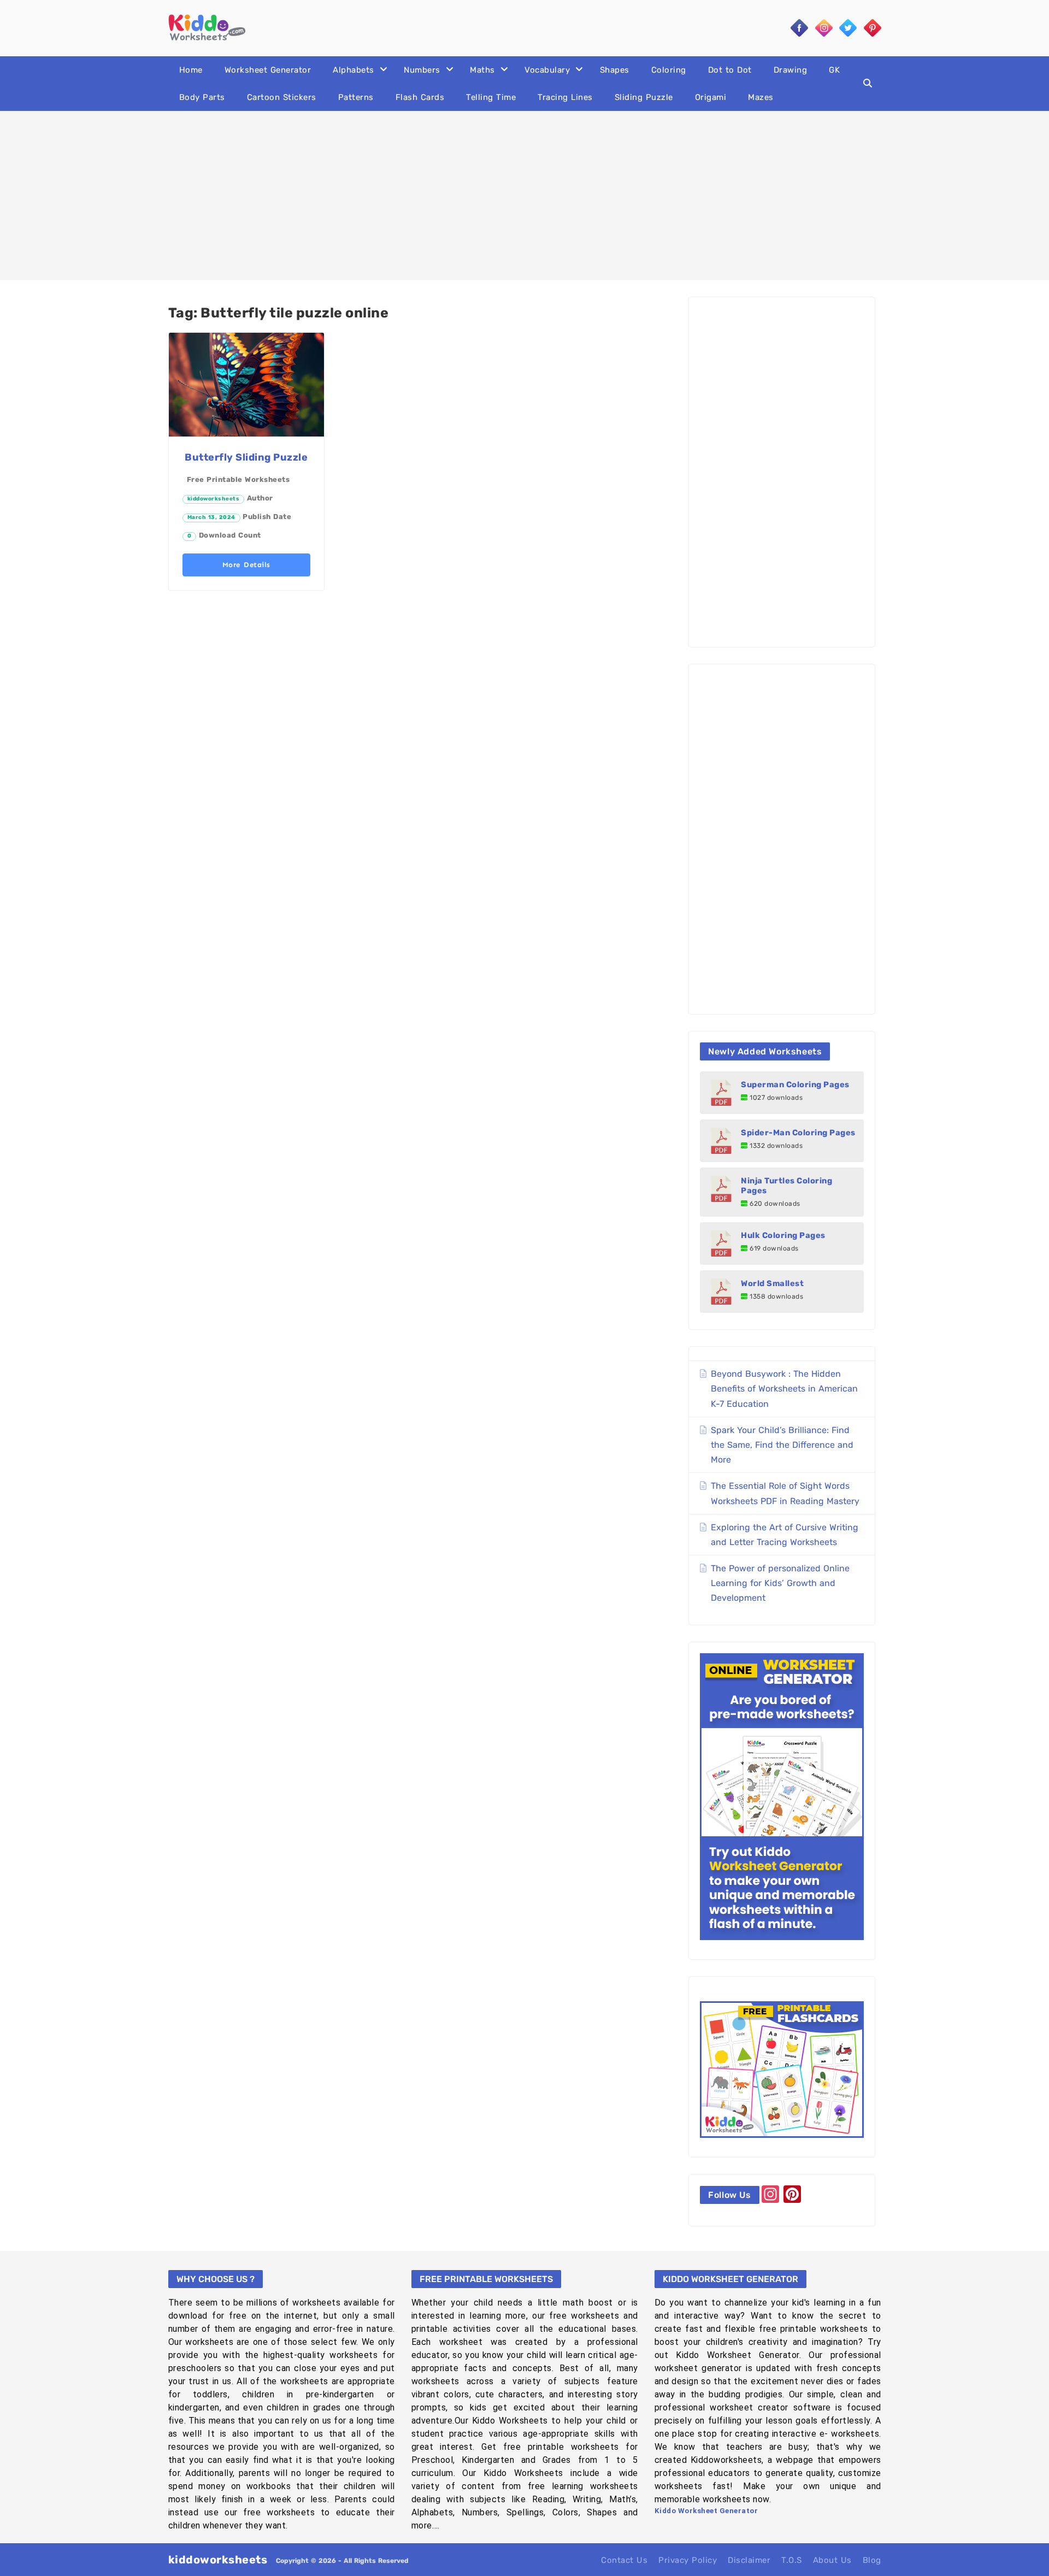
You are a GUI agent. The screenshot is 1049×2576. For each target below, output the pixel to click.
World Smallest (772, 1283)
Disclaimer (749, 2560)
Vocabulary (547, 70)
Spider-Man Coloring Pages (798, 1133)
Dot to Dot (730, 70)
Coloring (669, 70)
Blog (872, 2560)
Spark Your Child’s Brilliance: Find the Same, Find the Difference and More (782, 1445)
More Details (246, 565)
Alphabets (353, 70)
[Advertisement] (524, 196)
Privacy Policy (688, 2560)
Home (191, 70)
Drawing (791, 70)
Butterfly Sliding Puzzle (246, 457)
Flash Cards (420, 97)
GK (834, 70)
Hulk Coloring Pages (783, 1235)
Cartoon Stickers (282, 97)
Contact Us (624, 2560)
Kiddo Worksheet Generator (706, 2511)
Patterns (356, 97)
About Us (832, 2560)
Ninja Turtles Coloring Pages (786, 1186)
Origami (711, 97)
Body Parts (202, 97)
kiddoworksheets (214, 499)
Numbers (422, 70)
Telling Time (491, 97)
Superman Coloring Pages (795, 1084)
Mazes (761, 97)
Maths (482, 70)
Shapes (615, 70)
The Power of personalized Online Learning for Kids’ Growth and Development (780, 1583)
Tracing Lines (565, 97)
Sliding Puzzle (644, 97)
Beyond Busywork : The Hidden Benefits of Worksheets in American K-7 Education (784, 1389)
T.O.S (792, 2560)
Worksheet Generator (268, 70)
